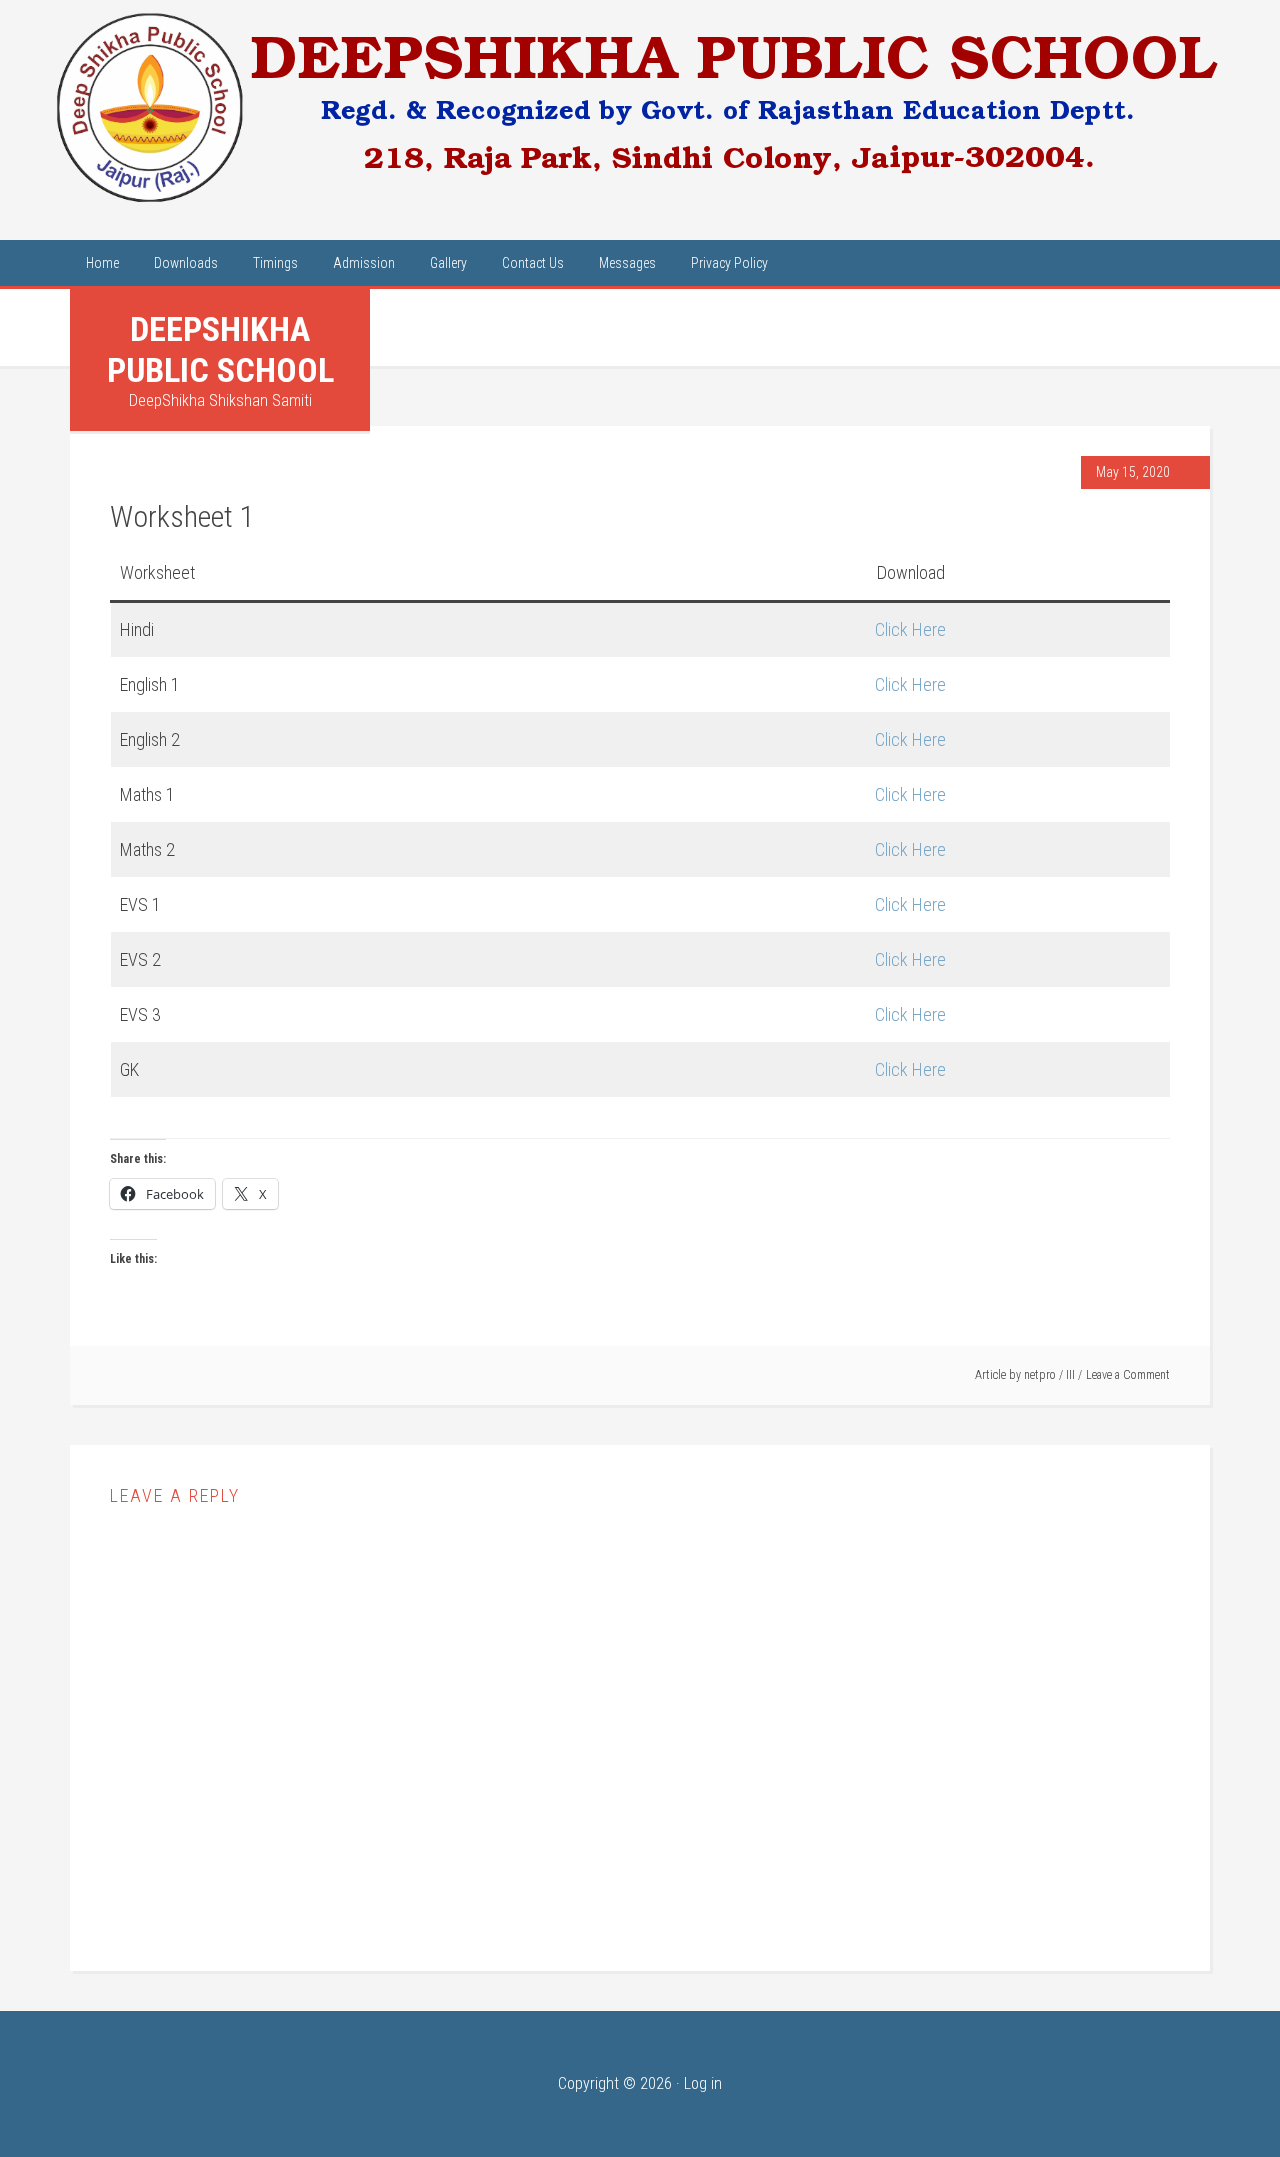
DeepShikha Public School (220, 349)
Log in (703, 2083)
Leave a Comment (1128, 1375)
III (1070, 1375)
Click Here (910, 629)
